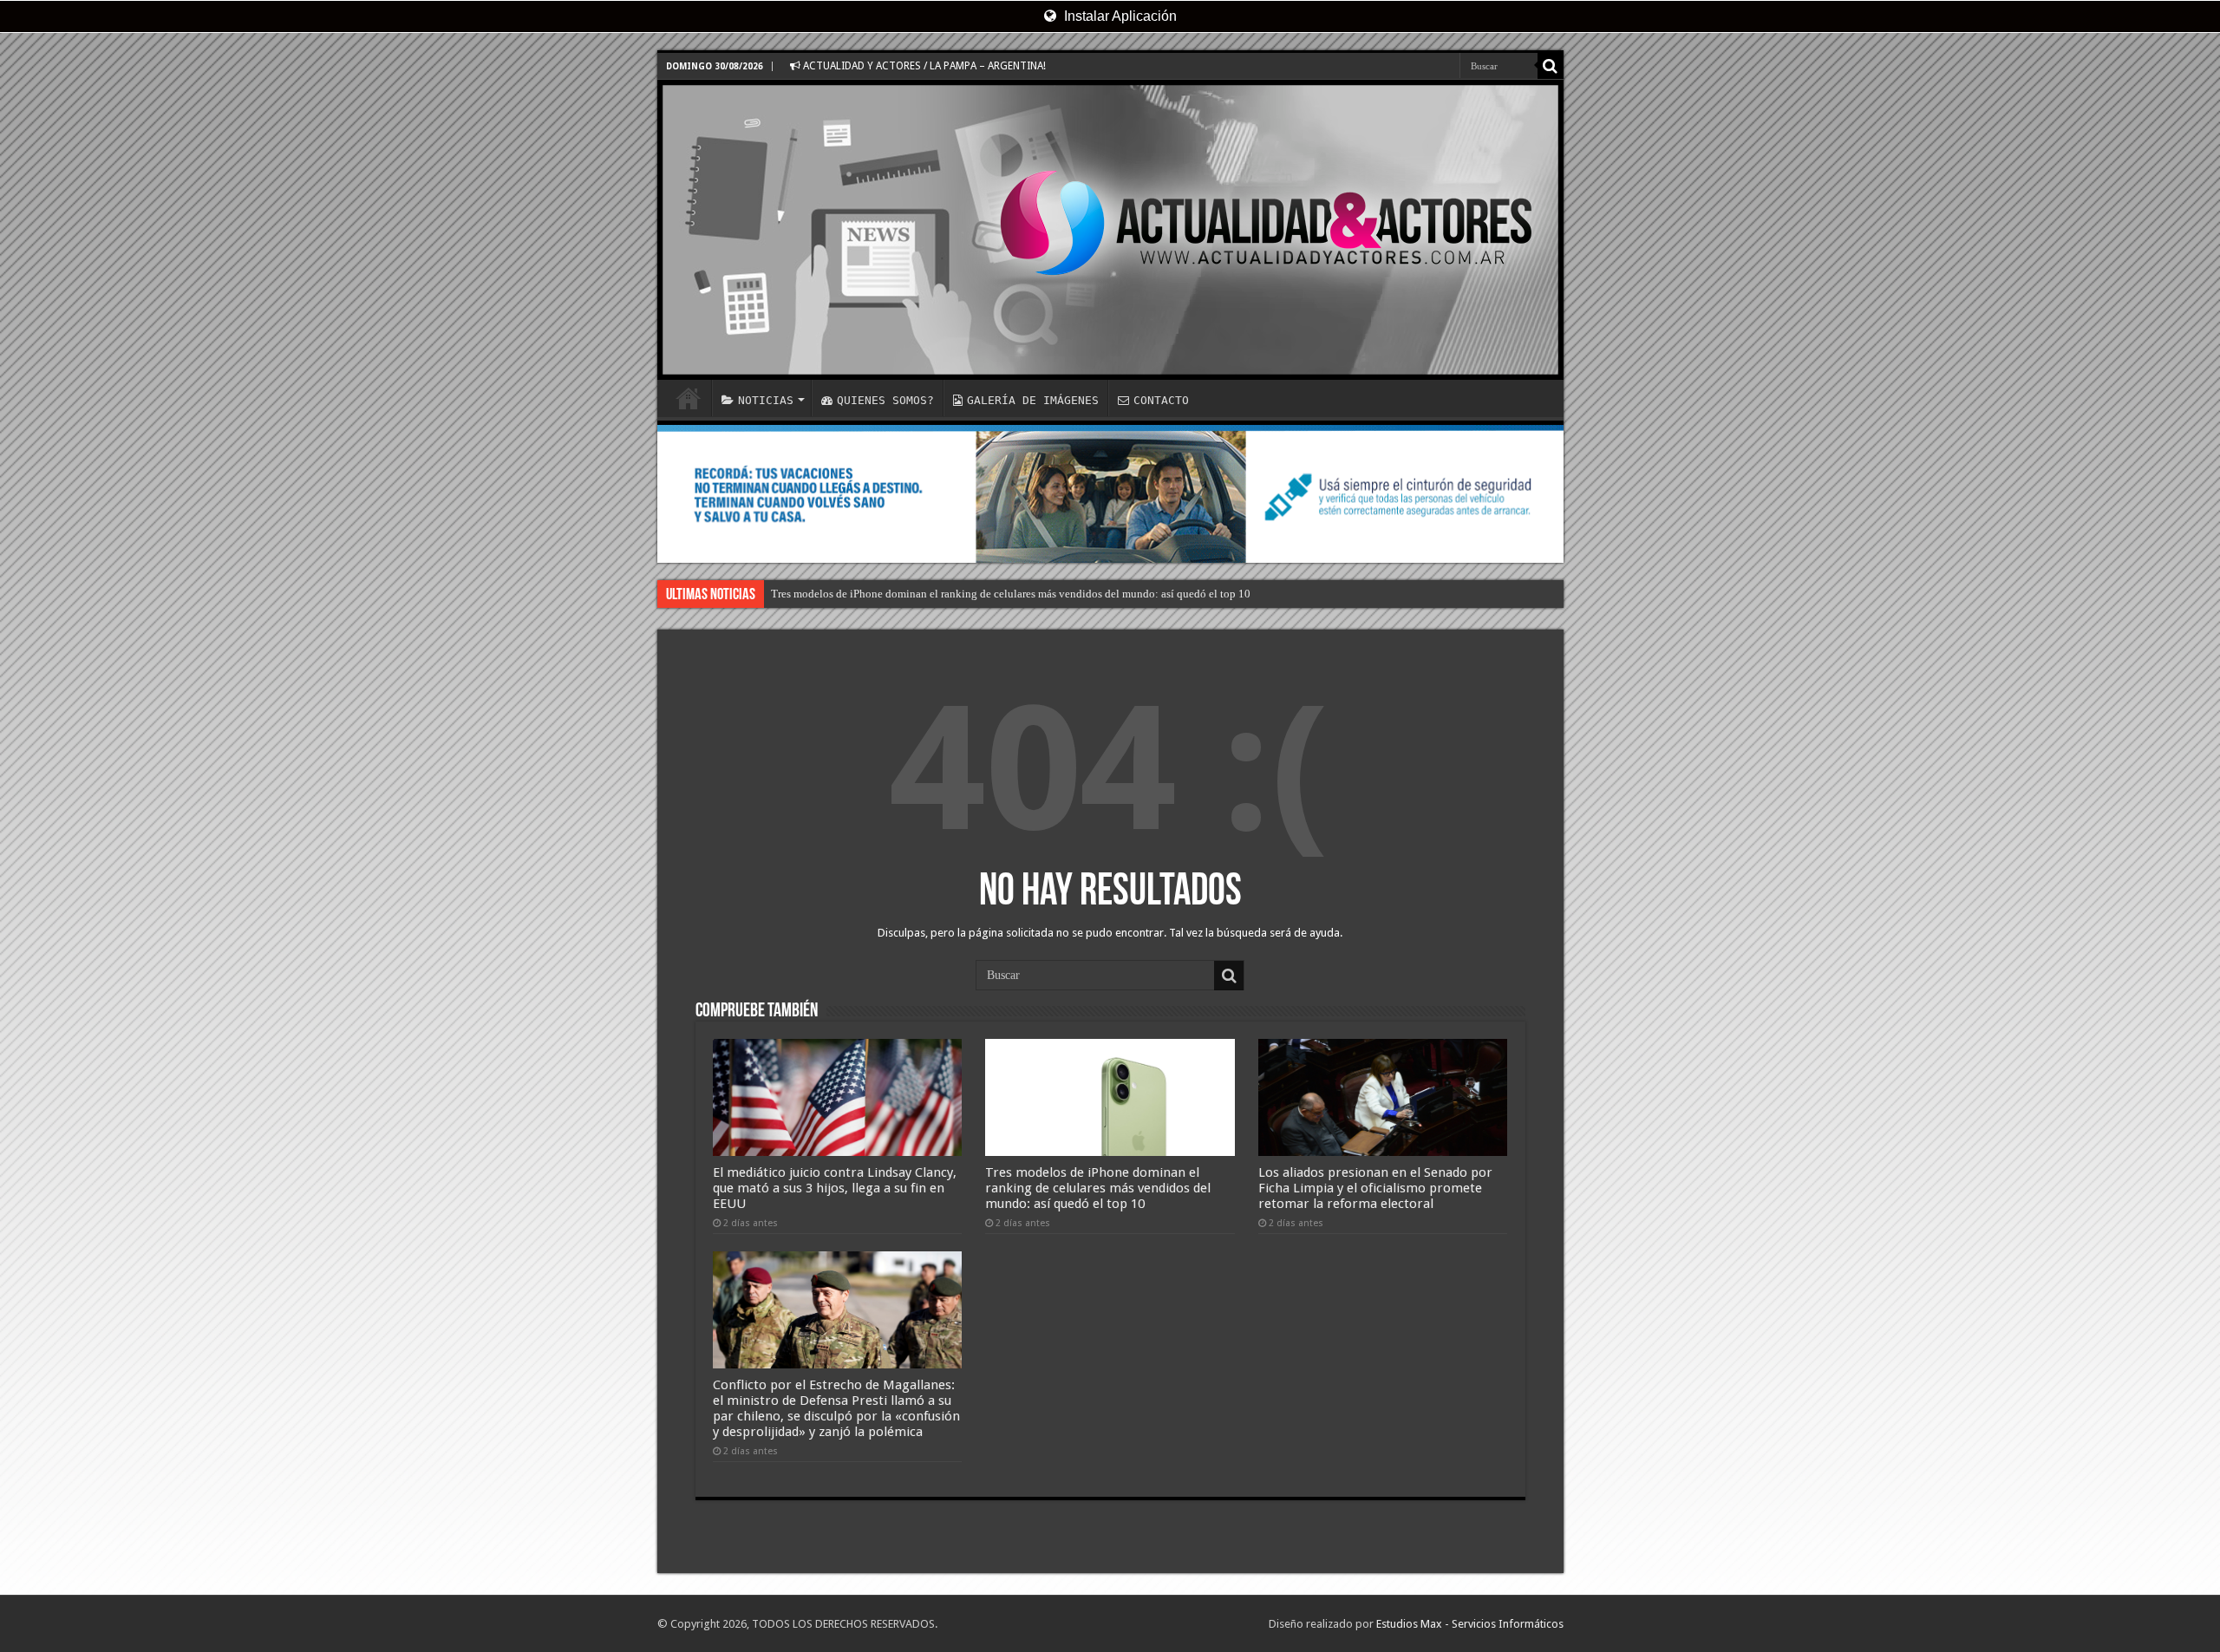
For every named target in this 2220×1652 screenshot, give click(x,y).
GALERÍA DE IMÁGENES (1033, 400)
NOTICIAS (766, 400)
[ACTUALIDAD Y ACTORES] (1110, 230)
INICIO (689, 398)
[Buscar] (1551, 66)
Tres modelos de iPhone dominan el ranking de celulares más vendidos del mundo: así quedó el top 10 (1011, 594)
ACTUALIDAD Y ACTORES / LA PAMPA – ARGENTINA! (923, 66)
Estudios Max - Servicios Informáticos (1470, 1624)
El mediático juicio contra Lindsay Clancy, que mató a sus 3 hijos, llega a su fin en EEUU (835, 1188)
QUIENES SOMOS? (885, 400)
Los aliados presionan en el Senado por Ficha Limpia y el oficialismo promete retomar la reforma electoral (1375, 1188)
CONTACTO (1161, 400)
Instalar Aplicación (1119, 16)
